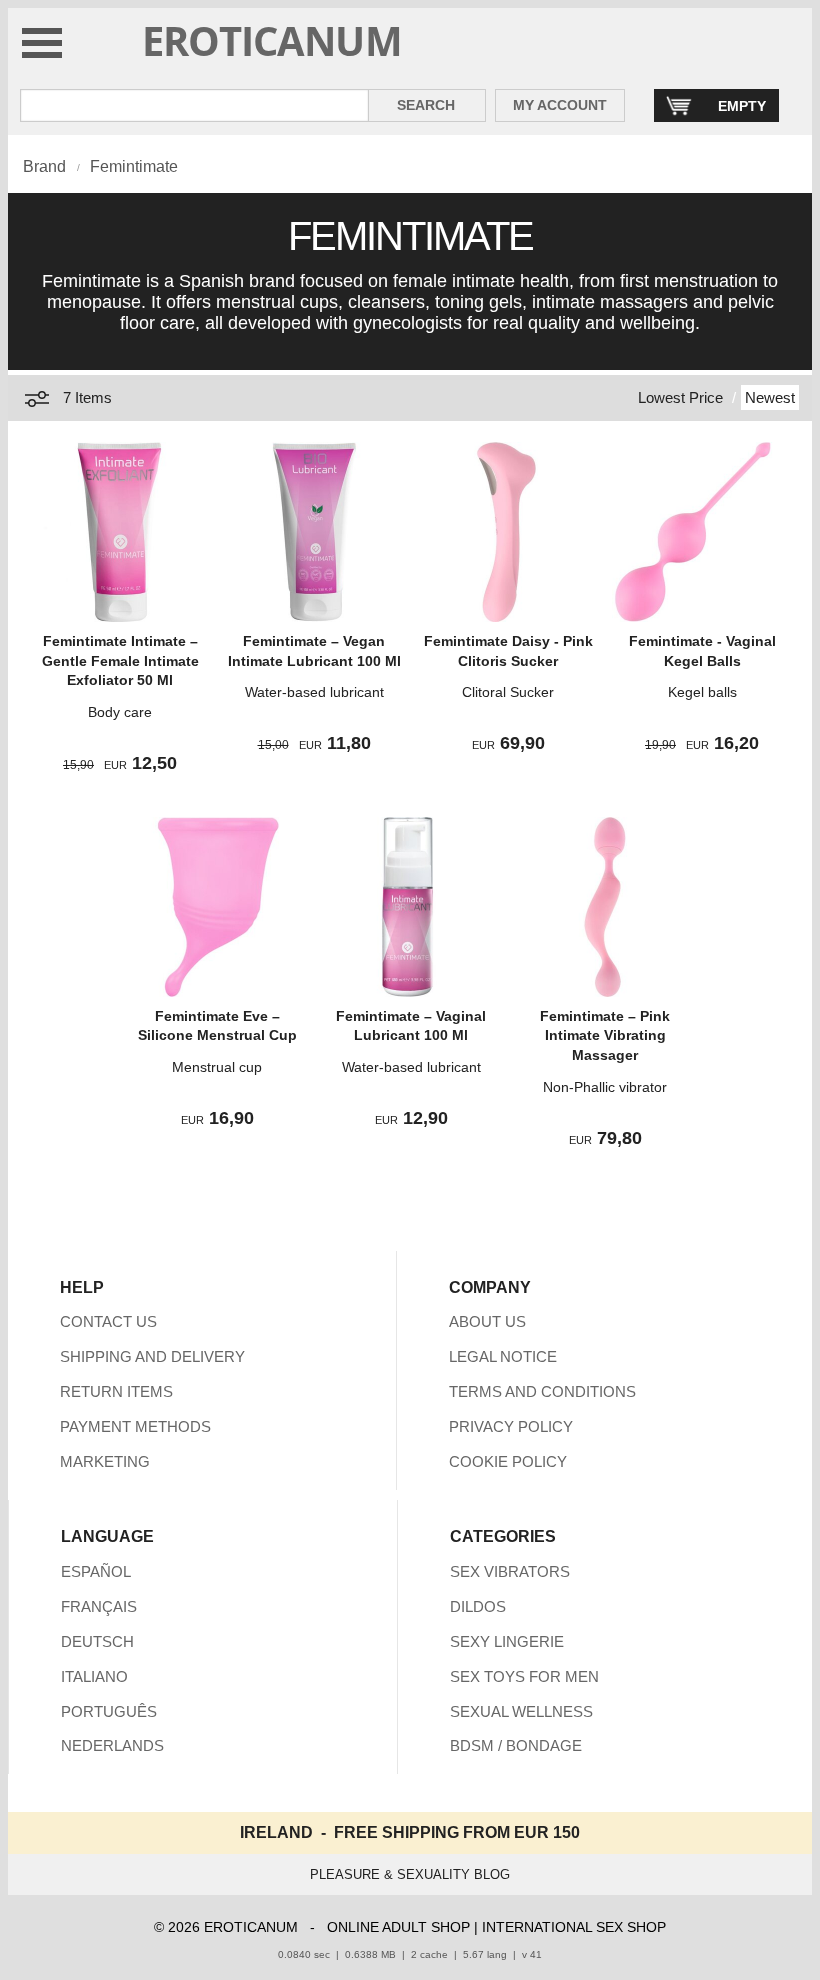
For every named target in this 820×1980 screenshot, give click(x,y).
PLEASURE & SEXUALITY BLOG (410, 1874)
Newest (770, 397)
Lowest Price (680, 397)
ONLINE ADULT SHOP (398, 1927)
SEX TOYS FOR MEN (524, 1676)
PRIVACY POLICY (511, 1426)
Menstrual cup (217, 1067)
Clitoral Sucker (508, 692)
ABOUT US (487, 1321)
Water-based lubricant (314, 692)
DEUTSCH (97, 1641)
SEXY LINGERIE (507, 1641)
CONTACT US (108, 1321)
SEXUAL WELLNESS (521, 1711)
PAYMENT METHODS (135, 1426)
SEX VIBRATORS (510, 1571)
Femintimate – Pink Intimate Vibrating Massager (605, 1035)
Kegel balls (702, 692)
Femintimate (134, 166)
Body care (120, 712)
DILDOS (478, 1606)
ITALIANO (94, 1676)
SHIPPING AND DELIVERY (152, 1356)
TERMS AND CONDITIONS (542, 1391)
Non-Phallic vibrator (605, 1087)
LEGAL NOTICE (503, 1356)
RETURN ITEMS (116, 1391)
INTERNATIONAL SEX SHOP (574, 1927)
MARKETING (105, 1461)
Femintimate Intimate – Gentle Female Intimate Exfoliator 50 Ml (120, 660)
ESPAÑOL (96, 1571)
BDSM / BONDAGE (516, 1745)
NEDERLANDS (112, 1745)
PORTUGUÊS (109, 1711)
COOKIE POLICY (508, 1461)
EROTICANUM (272, 40)
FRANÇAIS (99, 1606)
